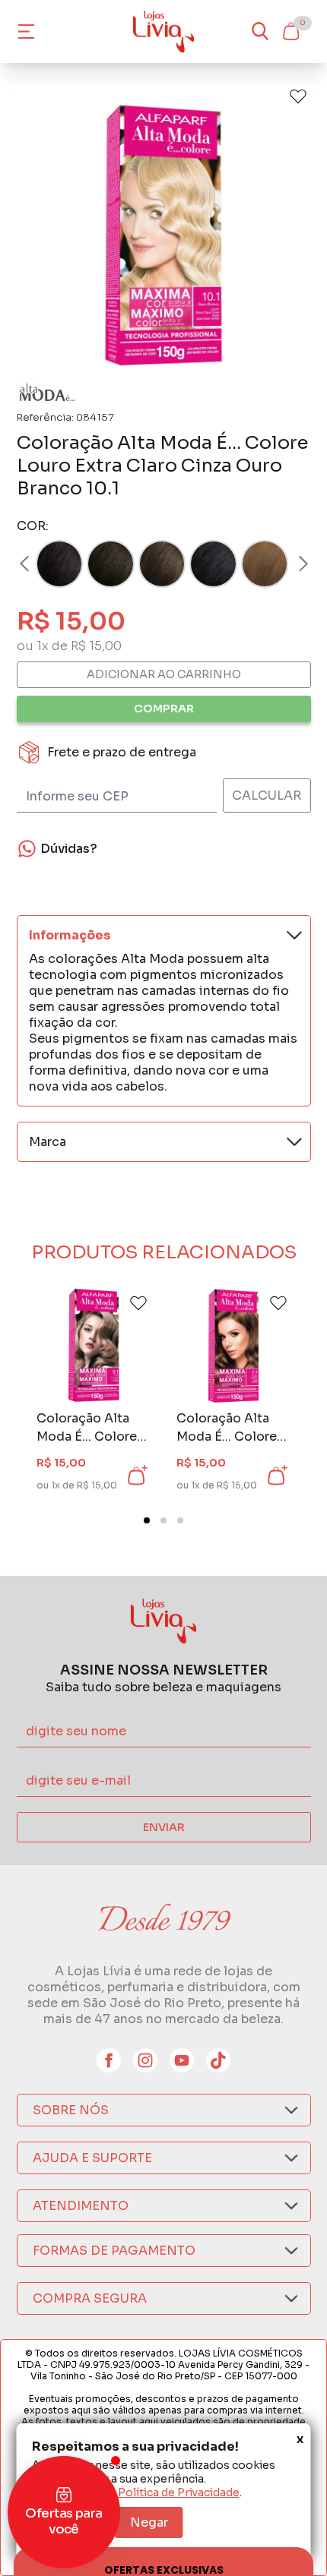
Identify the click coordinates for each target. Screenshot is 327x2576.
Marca (48, 1142)
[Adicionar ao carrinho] (136, 1476)
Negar (149, 2522)
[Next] (289, 564)
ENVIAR (164, 1827)
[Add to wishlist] (298, 96)
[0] (290, 31)
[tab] (147, 1520)
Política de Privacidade (179, 2492)
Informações (70, 935)
